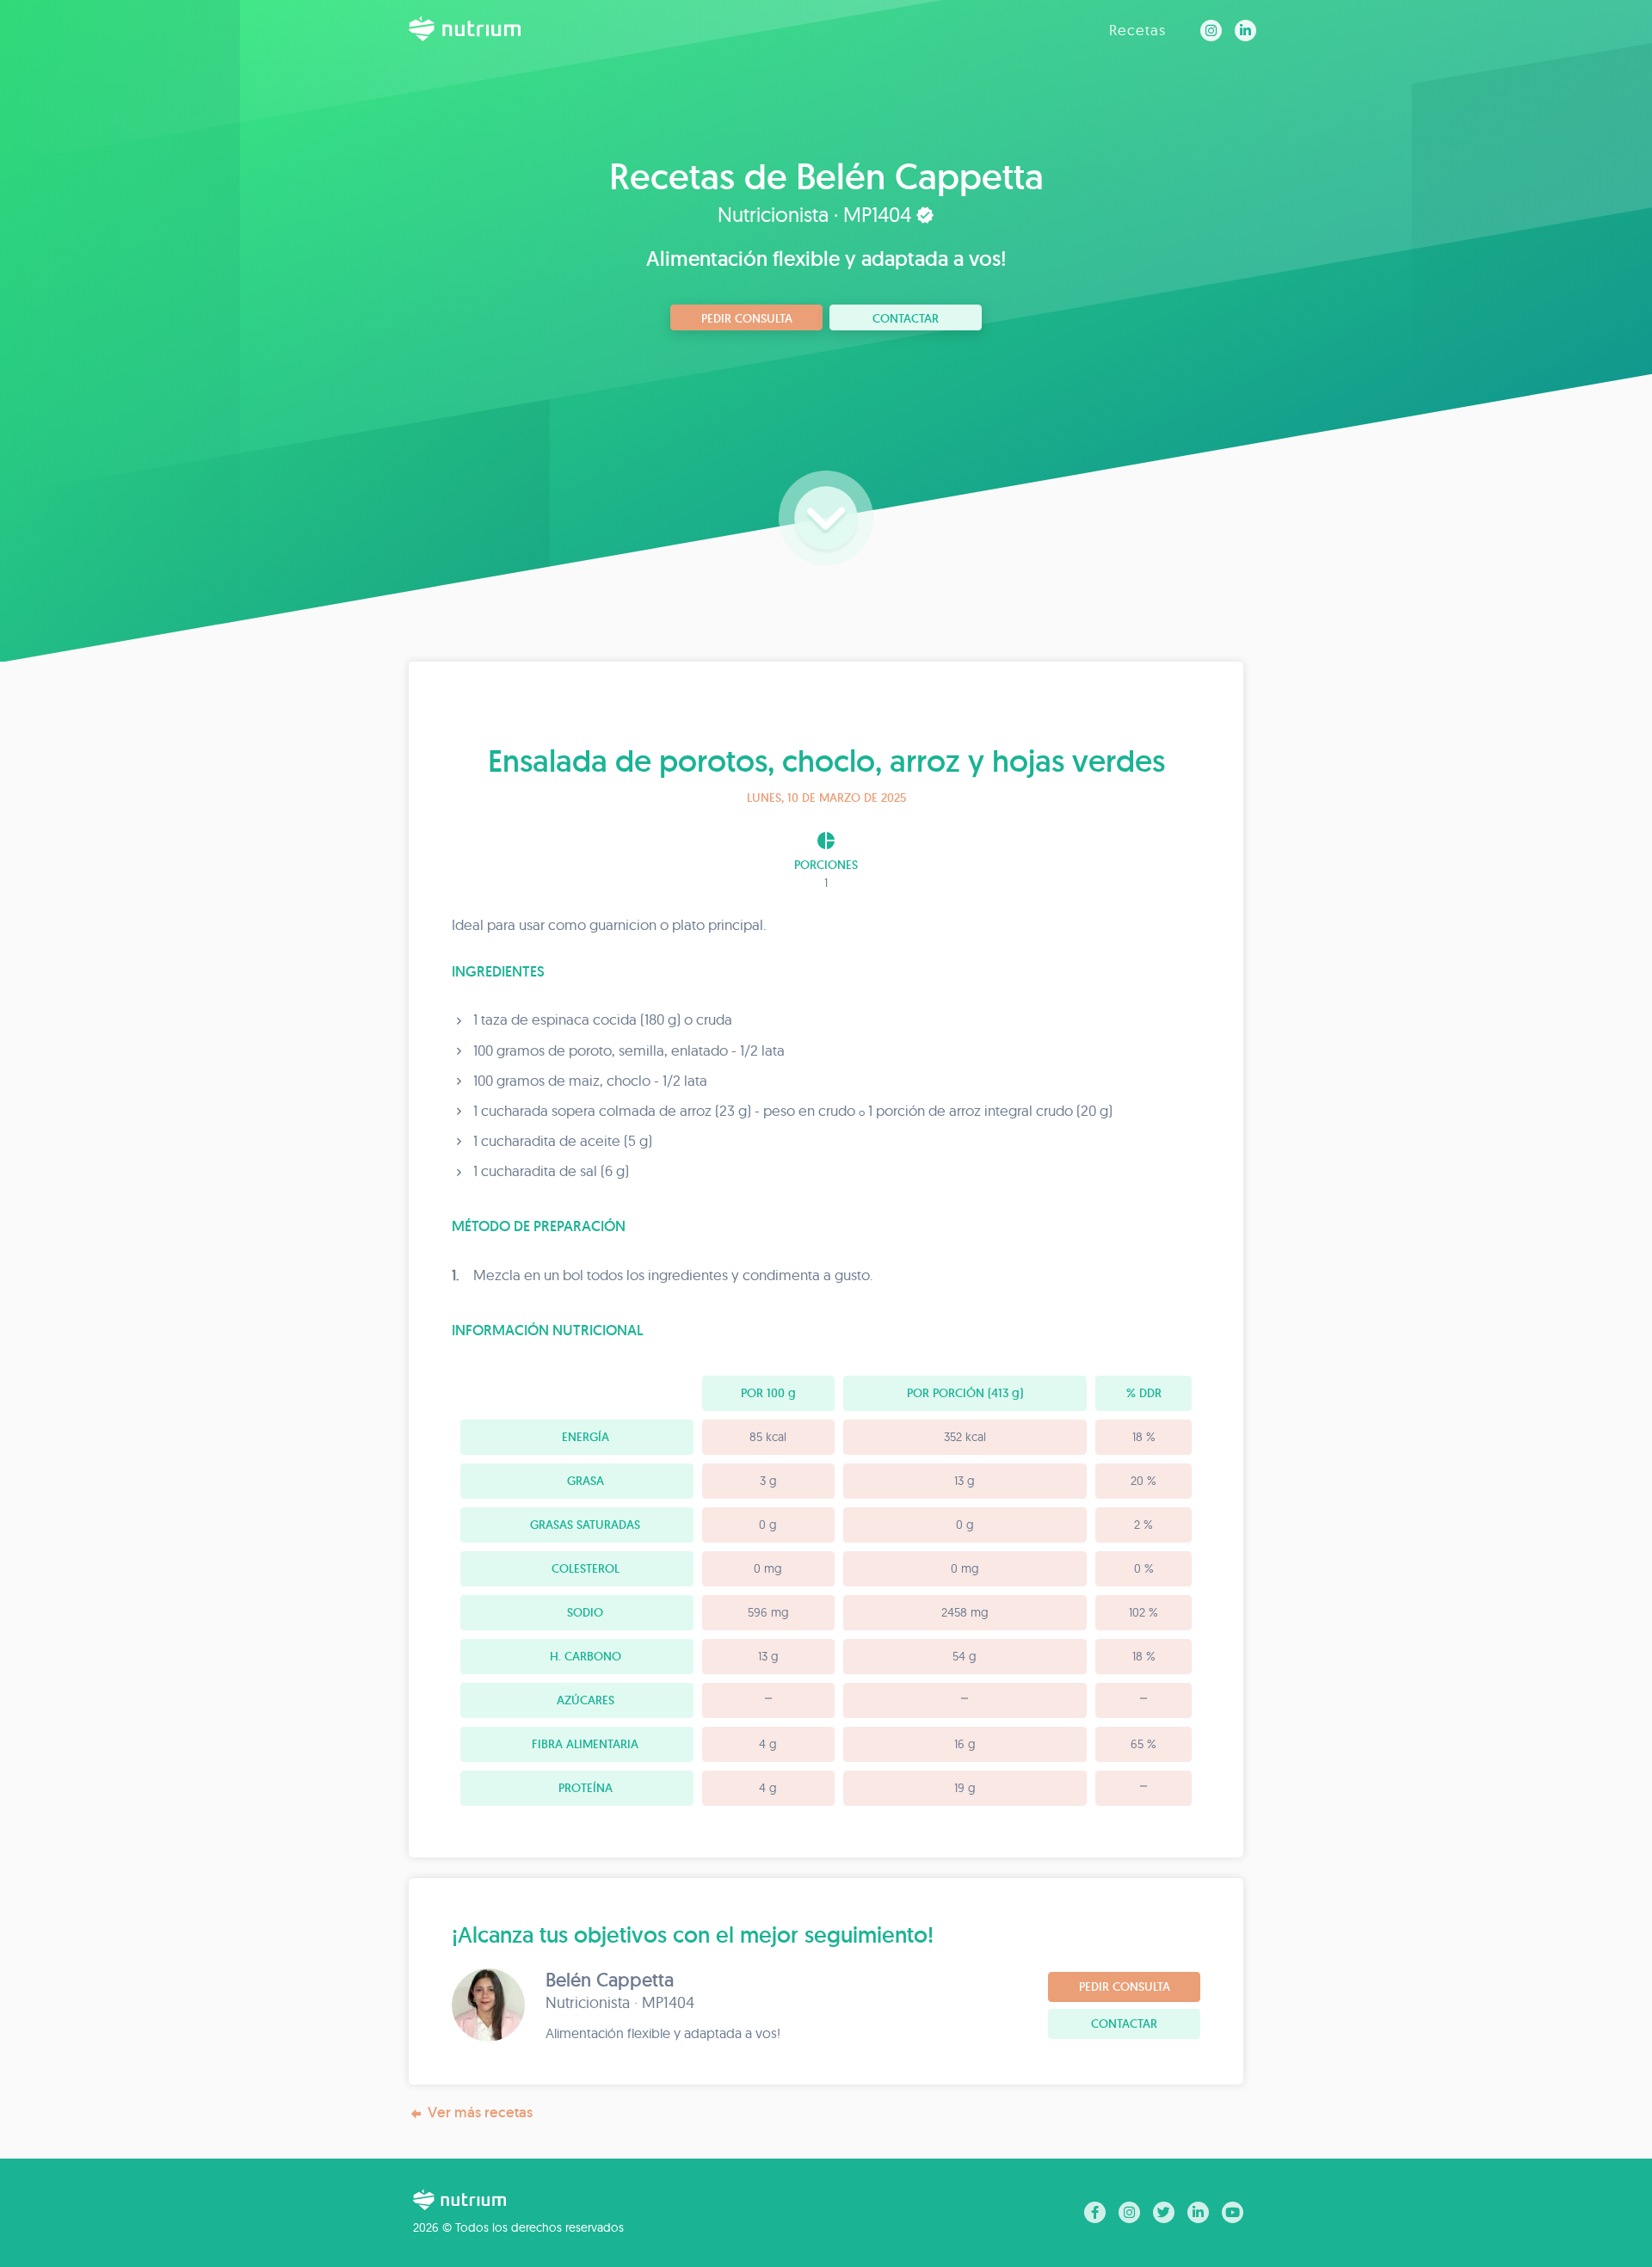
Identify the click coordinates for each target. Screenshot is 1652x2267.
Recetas (1137, 30)
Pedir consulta (747, 318)
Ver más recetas (480, 2112)
